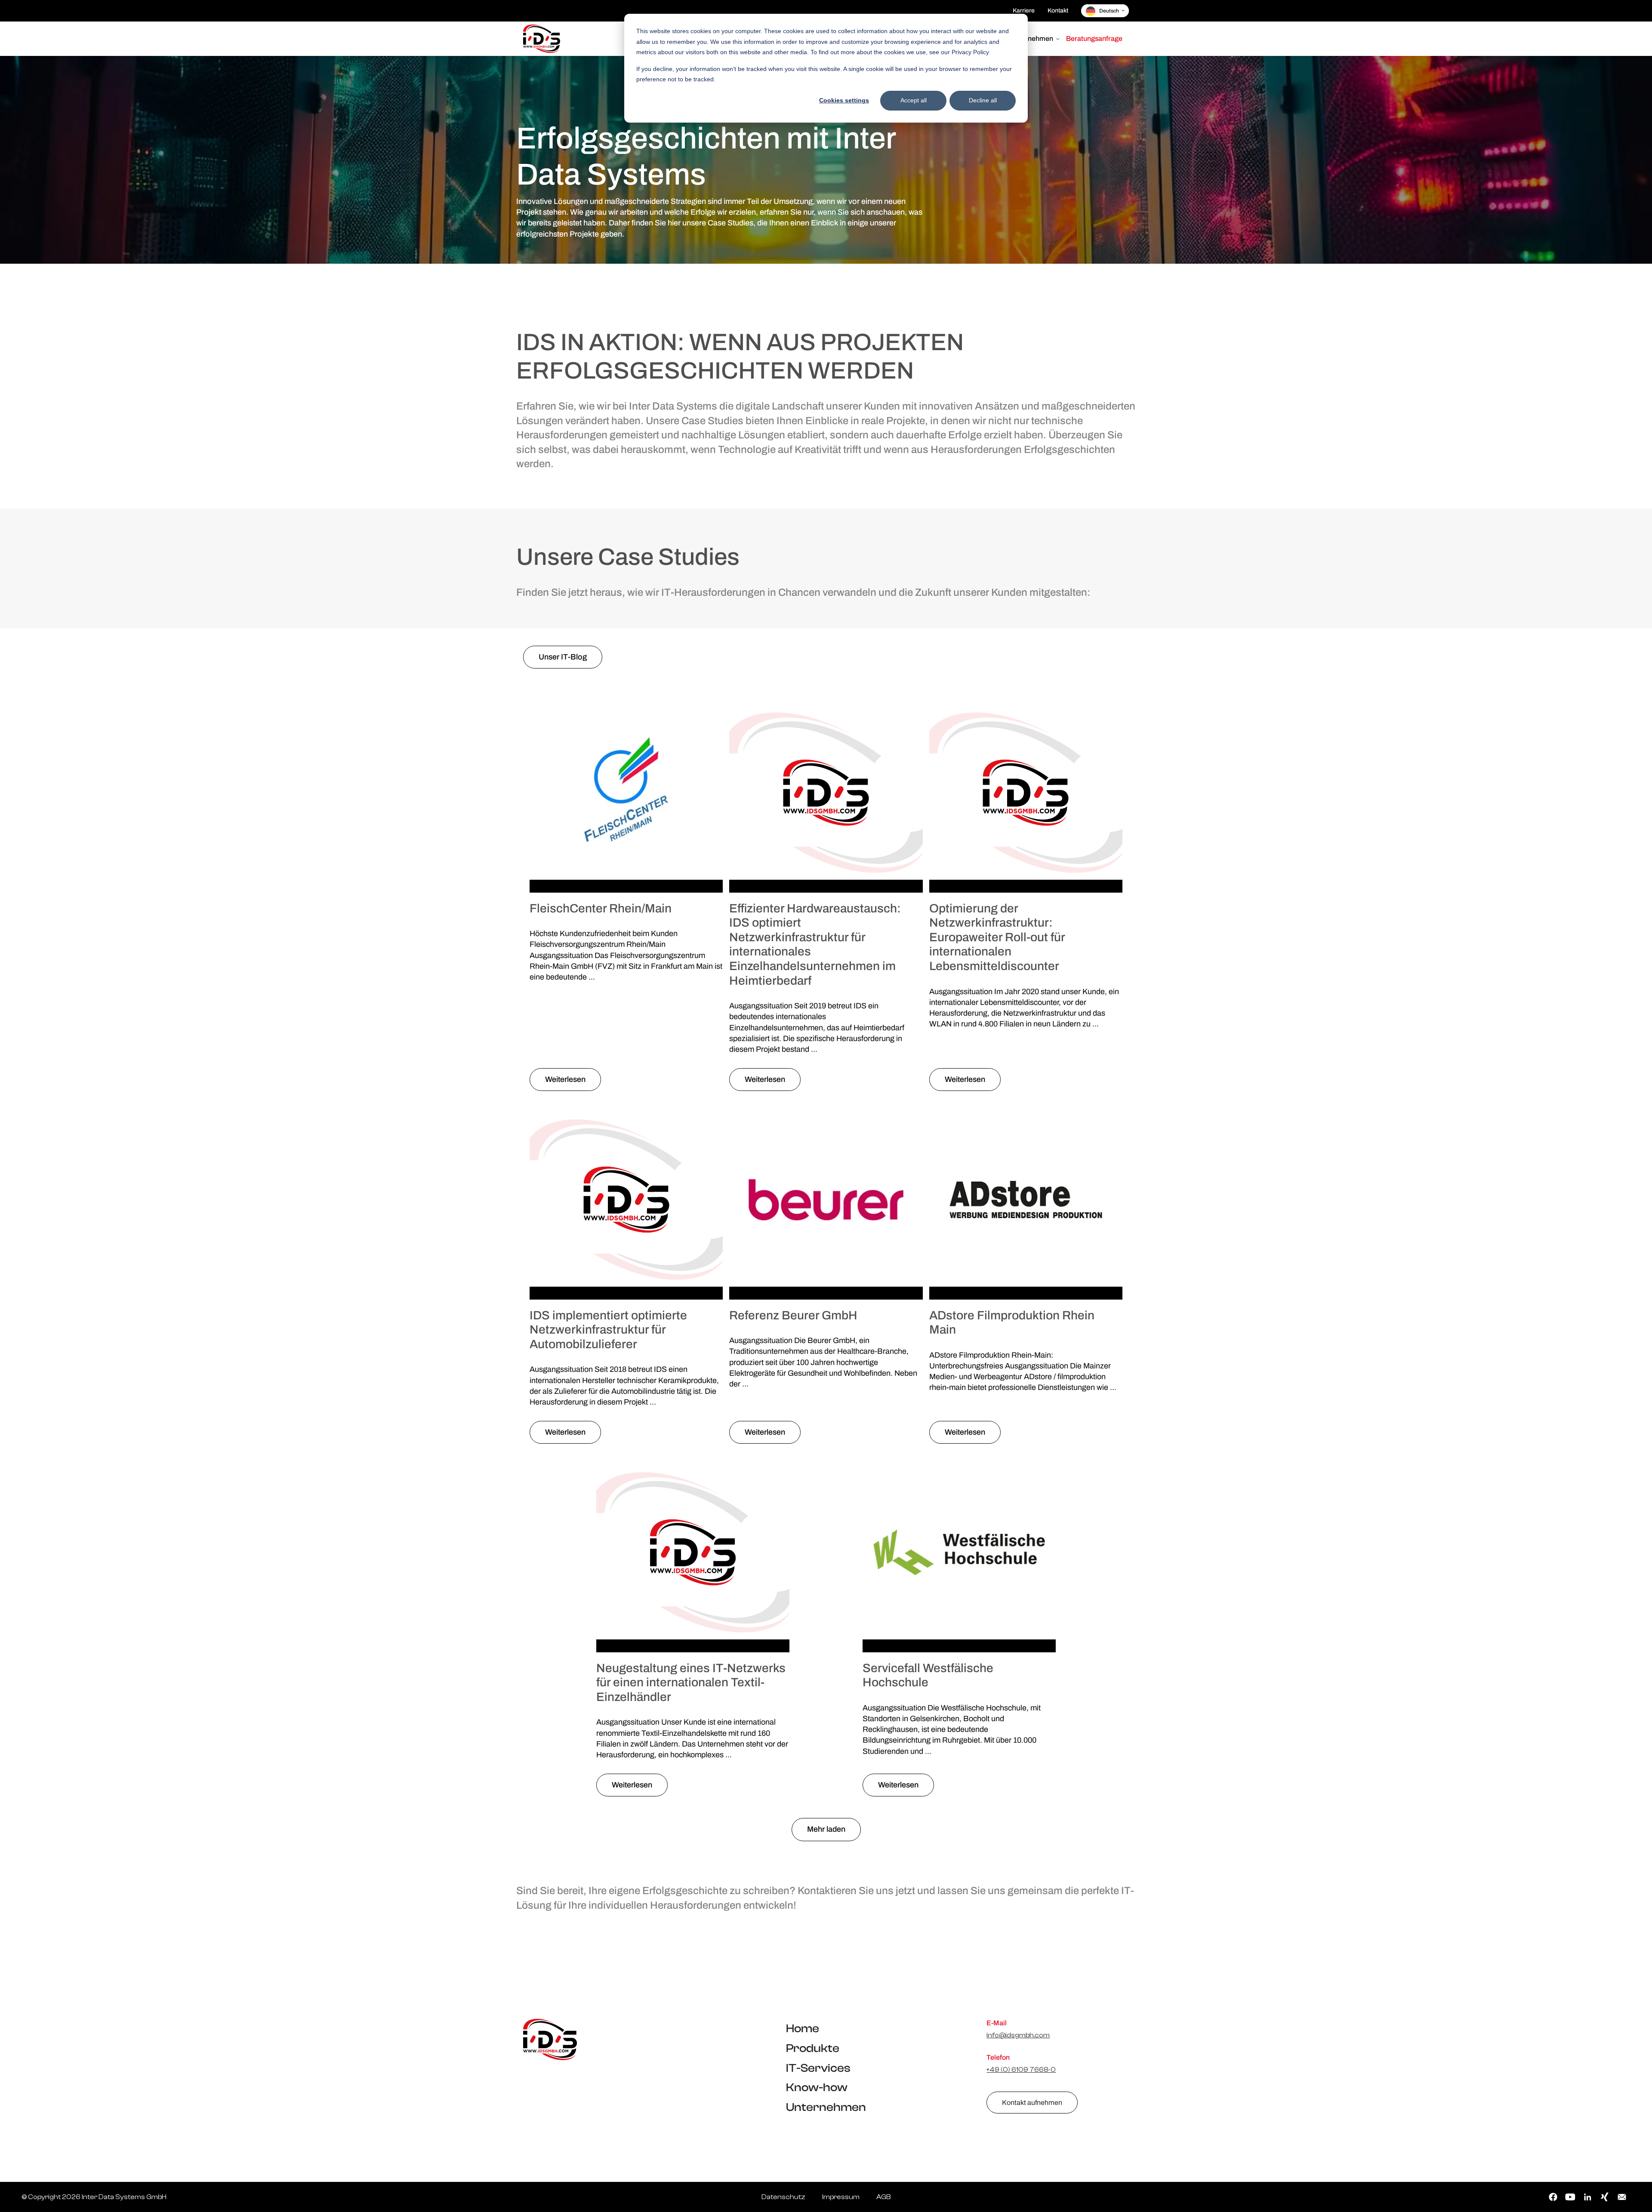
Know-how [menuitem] (817, 2087)
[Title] (542, 39)
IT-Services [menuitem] (818, 2068)
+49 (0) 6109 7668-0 (1021, 2070)
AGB (883, 2197)
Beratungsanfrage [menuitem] (1094, 39)
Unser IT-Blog (563, 657)
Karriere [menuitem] (1024, 11)
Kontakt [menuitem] (1058, 11)
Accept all (914, 100)
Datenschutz (783, 2197)
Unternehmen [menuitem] (1032, 39)
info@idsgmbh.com (1018, 2035)
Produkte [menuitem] (813, 2048)
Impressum (841, 2197)
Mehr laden (826, 1829)
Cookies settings (844, 100)
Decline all (983, 100)
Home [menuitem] (803, 2029)
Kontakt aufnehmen (1032, 2103)
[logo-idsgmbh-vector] (550, 2039)
